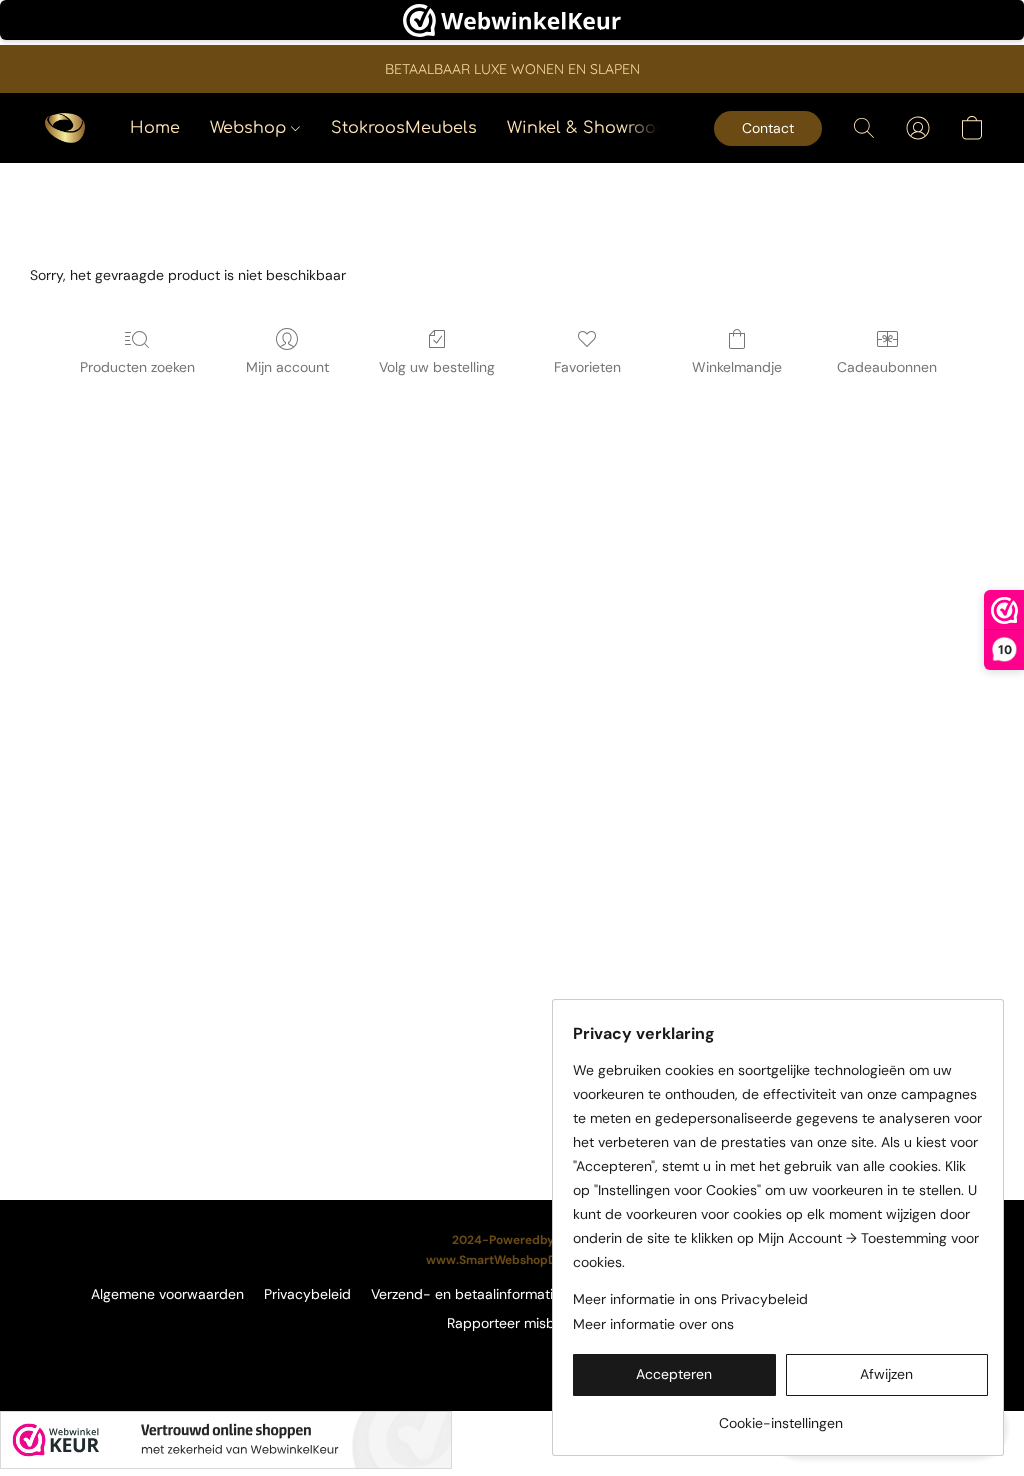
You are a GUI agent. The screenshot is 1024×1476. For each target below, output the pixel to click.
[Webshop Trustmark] (226, 1440)
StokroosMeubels (404, 128)
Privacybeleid (307, 1294)
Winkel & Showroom (589, 128)
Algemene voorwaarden (167, 1294)
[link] (780, 1415)
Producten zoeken (137, 367)
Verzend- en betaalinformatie (466, 1294)
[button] (65, 128)
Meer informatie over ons (653, 1324)
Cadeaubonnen (887, 367)
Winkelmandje (737, 367)
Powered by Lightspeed (512, 1357)
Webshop (250, 128)
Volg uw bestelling (437, 367)
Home (155, 128)
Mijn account (287, 367)
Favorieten (587, 367)
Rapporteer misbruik (512, 1323)
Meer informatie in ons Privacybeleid (690, 1299)
